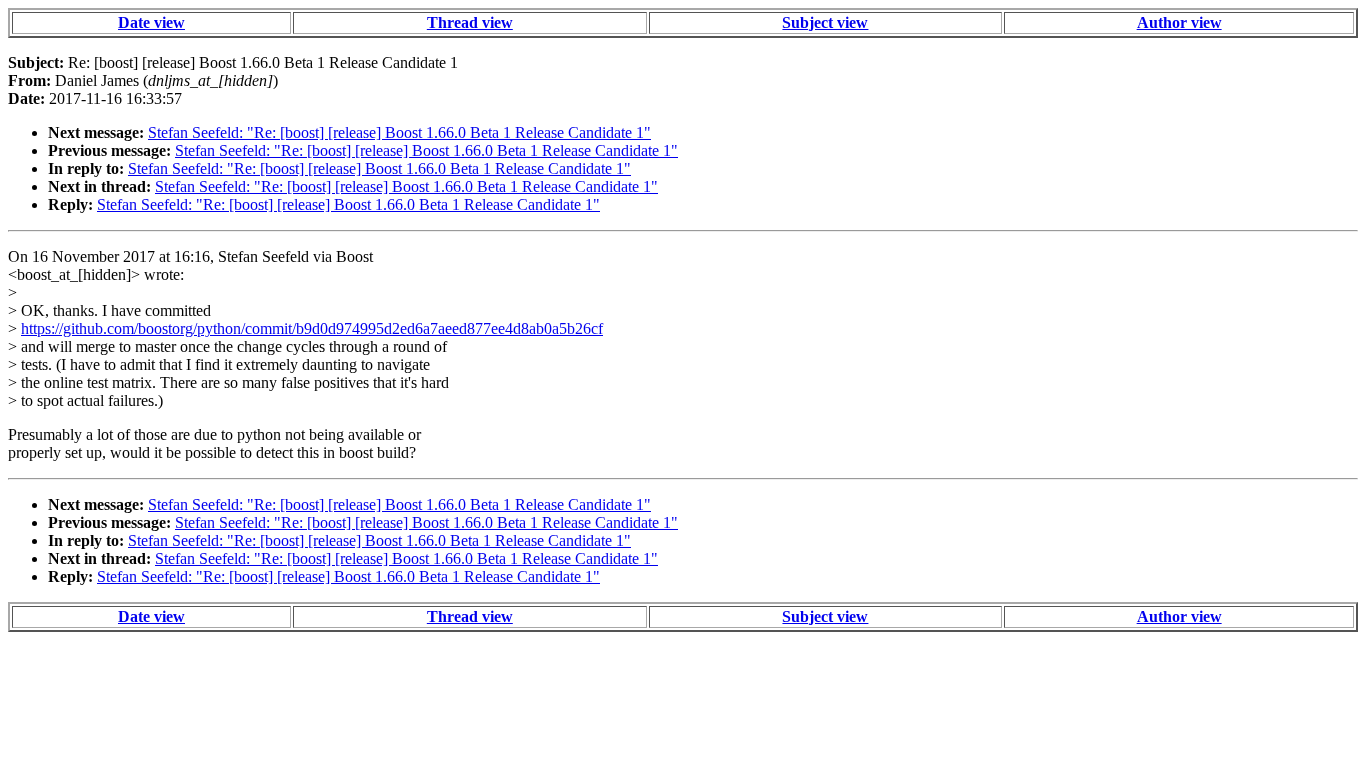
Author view (1179, 22)
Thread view (470, 22)
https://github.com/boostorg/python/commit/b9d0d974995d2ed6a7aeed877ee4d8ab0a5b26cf (312, 328)
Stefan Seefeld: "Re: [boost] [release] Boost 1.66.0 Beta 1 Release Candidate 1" (399, 132)
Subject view (825, 22)
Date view (151, 22)
